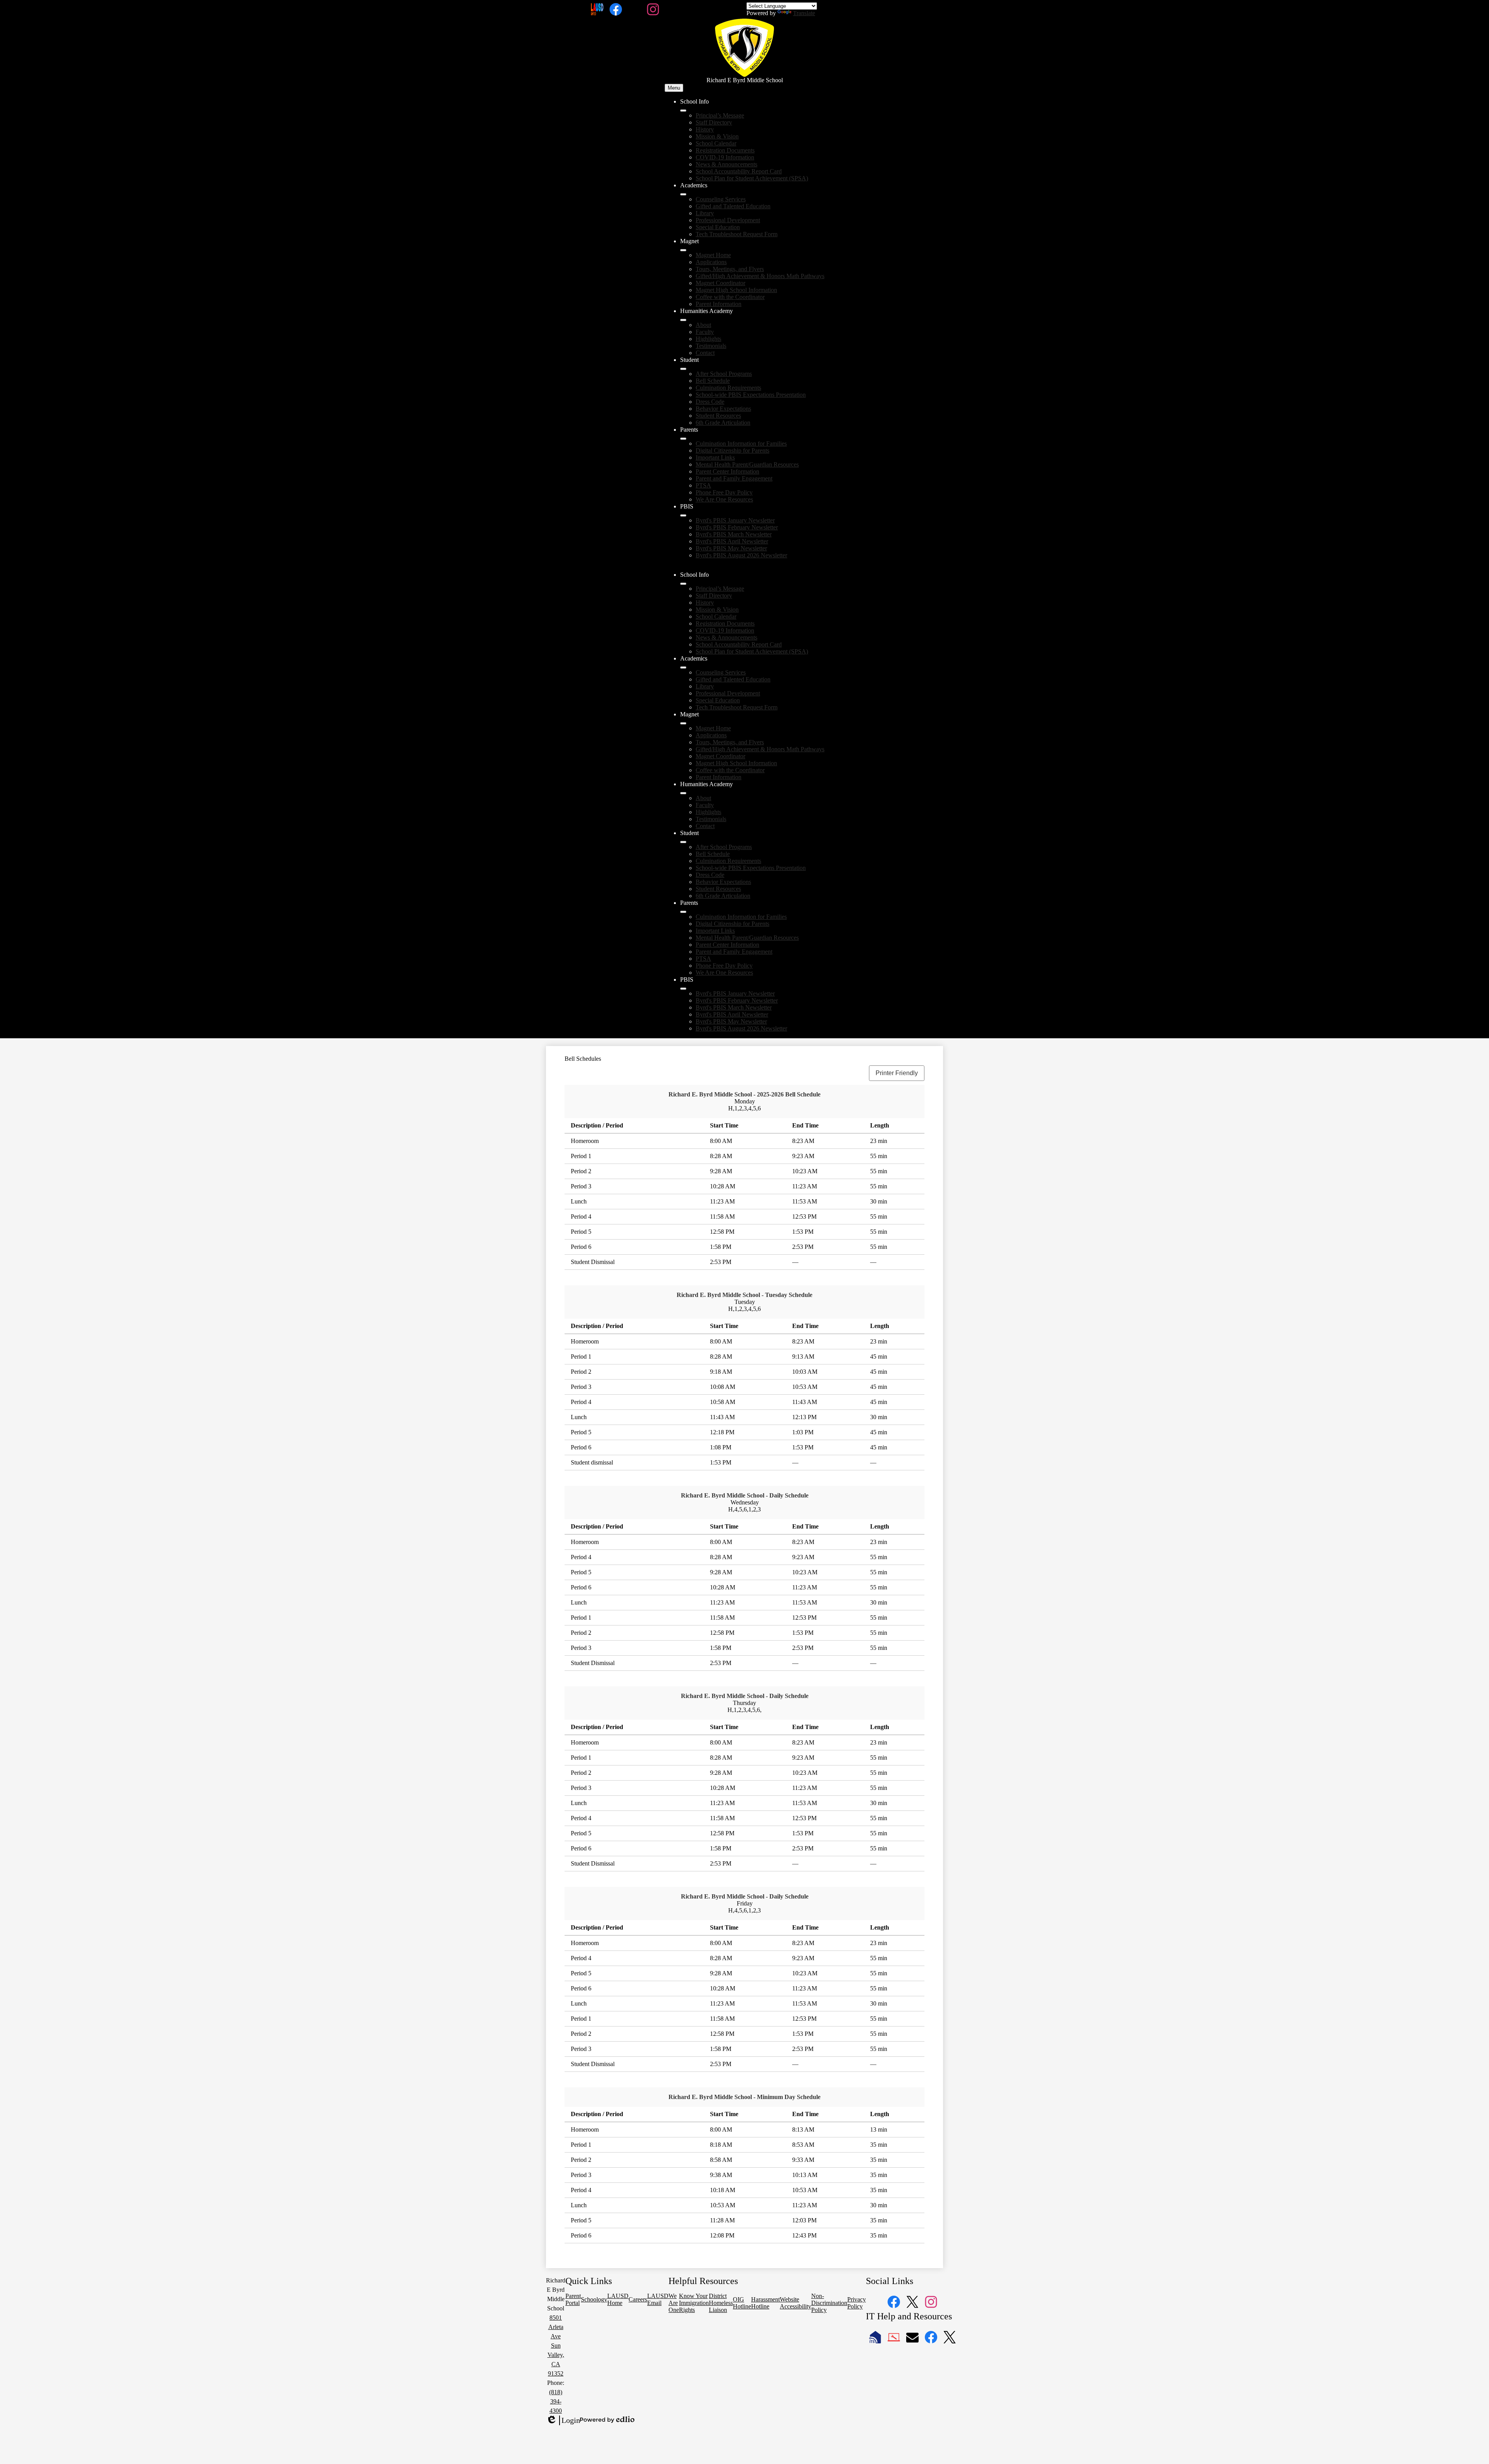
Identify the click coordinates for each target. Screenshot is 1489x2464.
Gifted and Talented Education (733, 206)
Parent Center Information (727, 471)
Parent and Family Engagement (734, 478)
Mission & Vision (717, 136)
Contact (705, 353)
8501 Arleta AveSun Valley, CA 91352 (556, 2346)
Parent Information (719, 304)
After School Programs (724, 374)
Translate (804, 13)
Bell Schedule (713, 381)
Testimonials (711, 346)
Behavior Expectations (723, 409)
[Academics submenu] (683, 194)
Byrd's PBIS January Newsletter (735, 520)
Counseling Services (721, 199)
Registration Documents (725, 150)
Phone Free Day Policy (724, 492)
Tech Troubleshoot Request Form (737, 234)
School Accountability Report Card (739, 171)
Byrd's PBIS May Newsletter (731, 548)
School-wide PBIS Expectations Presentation (751, 395)
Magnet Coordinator (720, 283)
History (705, 129)
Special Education (718, 227)
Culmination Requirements (728, 388)
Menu (674, 88)
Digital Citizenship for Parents (732, 450)
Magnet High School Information (736, 290)
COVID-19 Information (725, 157)
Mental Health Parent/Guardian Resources (747, 464)
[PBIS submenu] (683, 515)
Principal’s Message (720, 115)
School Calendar (716, 143)
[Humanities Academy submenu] (683, 320)
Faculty (705, 332)
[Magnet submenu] (683, 250)
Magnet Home (713, 255)
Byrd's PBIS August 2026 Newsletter (741, 555)
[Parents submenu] (683, 439)
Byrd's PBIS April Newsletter (732, 541)
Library (705, 213)
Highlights (708, 339)
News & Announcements (726, 164)
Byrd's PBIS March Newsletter (734, 534)
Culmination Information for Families (741, 444)
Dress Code (710, 402)
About (703, 325)
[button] (683, 584)
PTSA (703, 485)
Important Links (715, 457)
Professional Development (728, 220)
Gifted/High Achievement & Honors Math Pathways (760, 276)
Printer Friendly (897, 1073)
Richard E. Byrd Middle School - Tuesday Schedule (744, 1295)
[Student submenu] (683, 369)
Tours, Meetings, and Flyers (730, 269)
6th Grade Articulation (723, 423)
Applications (711, 262)
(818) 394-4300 (556, 2401)
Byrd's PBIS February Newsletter (737, 527)
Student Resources (718, 416)
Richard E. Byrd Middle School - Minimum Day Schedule (744, 2097)
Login (563, 2421)
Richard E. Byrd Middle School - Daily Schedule (745, 1495)
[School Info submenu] (683, 111)
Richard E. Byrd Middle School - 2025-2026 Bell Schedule (744, 1094)
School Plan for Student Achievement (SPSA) (752, 178)
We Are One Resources (724, 499)
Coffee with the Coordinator (730, 297)
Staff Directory (714, 122)
